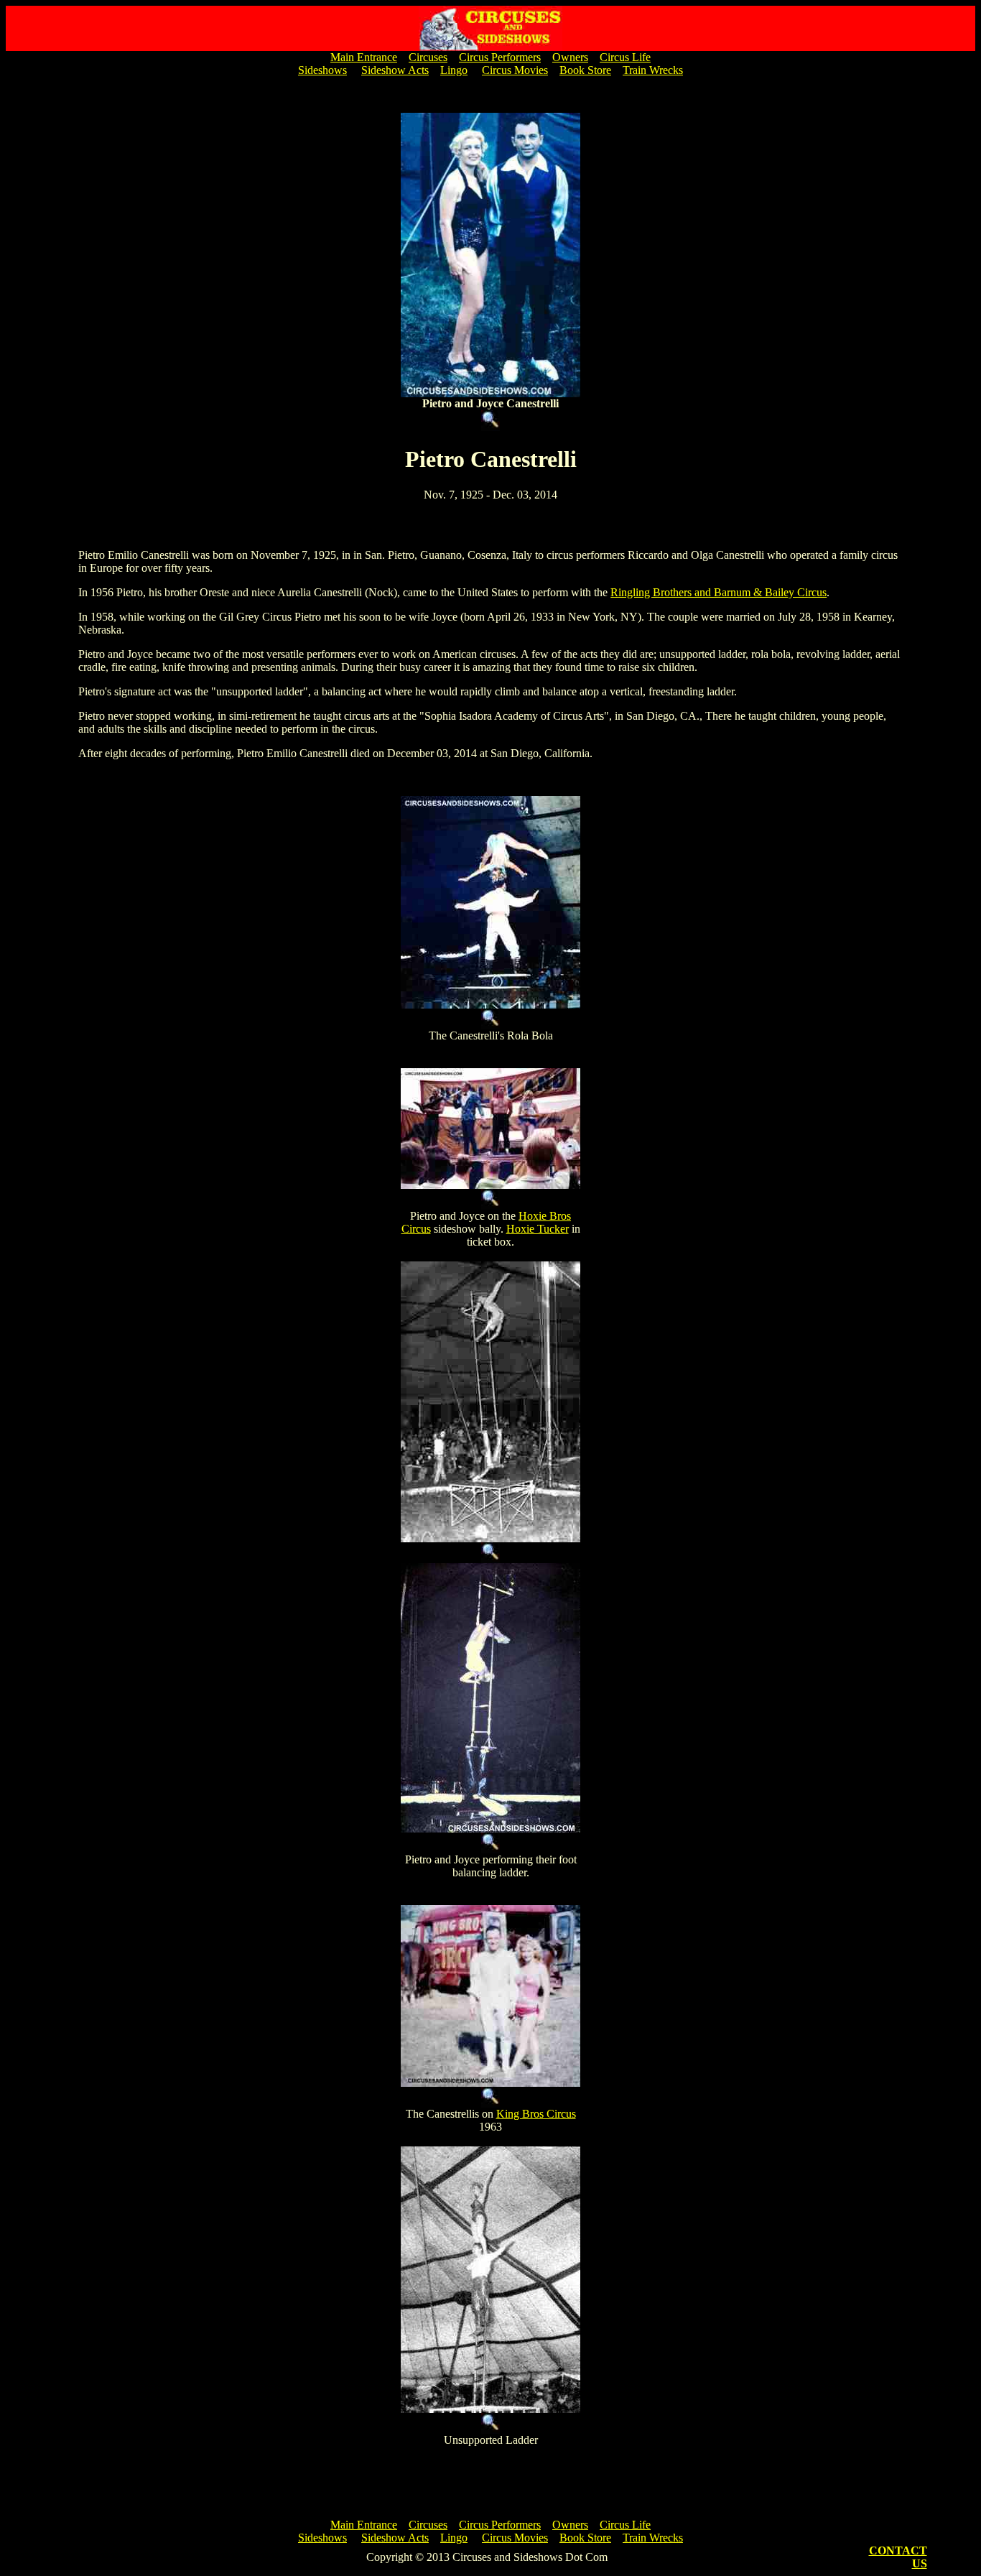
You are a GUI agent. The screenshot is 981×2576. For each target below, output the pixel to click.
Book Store (585, 70)
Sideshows (322, 70)
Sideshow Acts (395, 70)
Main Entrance (364, 57)
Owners (570, 57)
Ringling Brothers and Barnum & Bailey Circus (719, 592)
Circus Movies (515, 70)
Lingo (454, 70)
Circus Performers (500, 57)
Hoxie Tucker (538, 1229)
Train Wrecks (653, 70)
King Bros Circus (536, 2114)
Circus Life (625, 57)
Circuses (428, 57)
